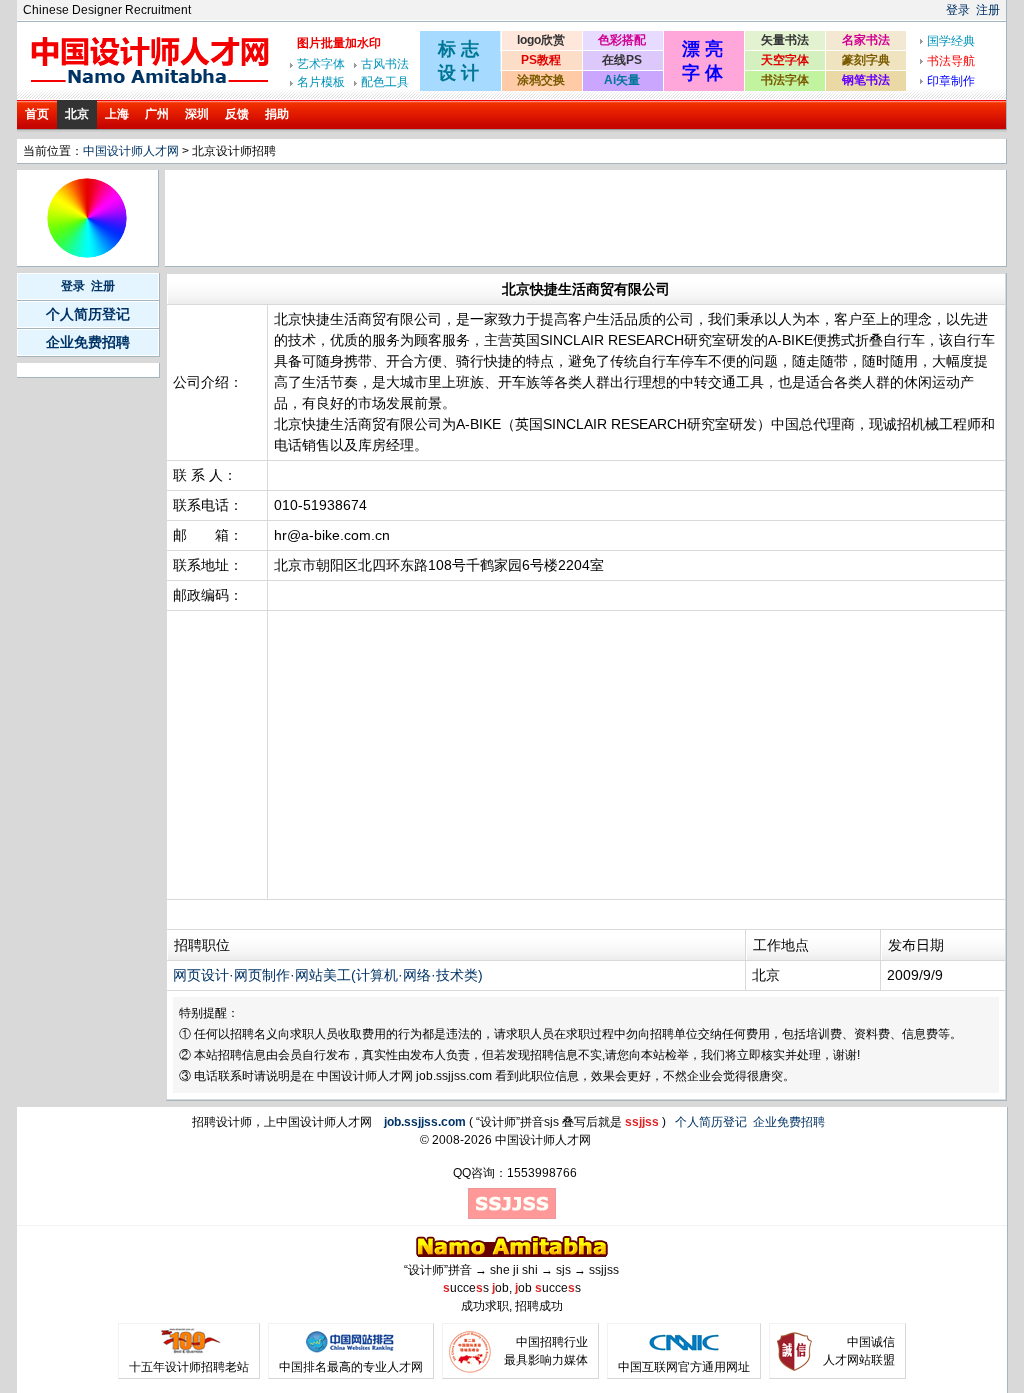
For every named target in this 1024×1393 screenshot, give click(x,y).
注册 (988, 10)
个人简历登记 (88, 314)
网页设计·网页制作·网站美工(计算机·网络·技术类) (328, 975)
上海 (117, 114)
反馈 (237, 114)
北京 (77, 114)
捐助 (277, 114)
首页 (37, 114)
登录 (958, 10)
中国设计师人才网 (131, 151)
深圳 (197, 114)
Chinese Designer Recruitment (107, 10)
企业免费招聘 (88, 342)
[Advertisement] (532, 218)
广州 (157, 114)
